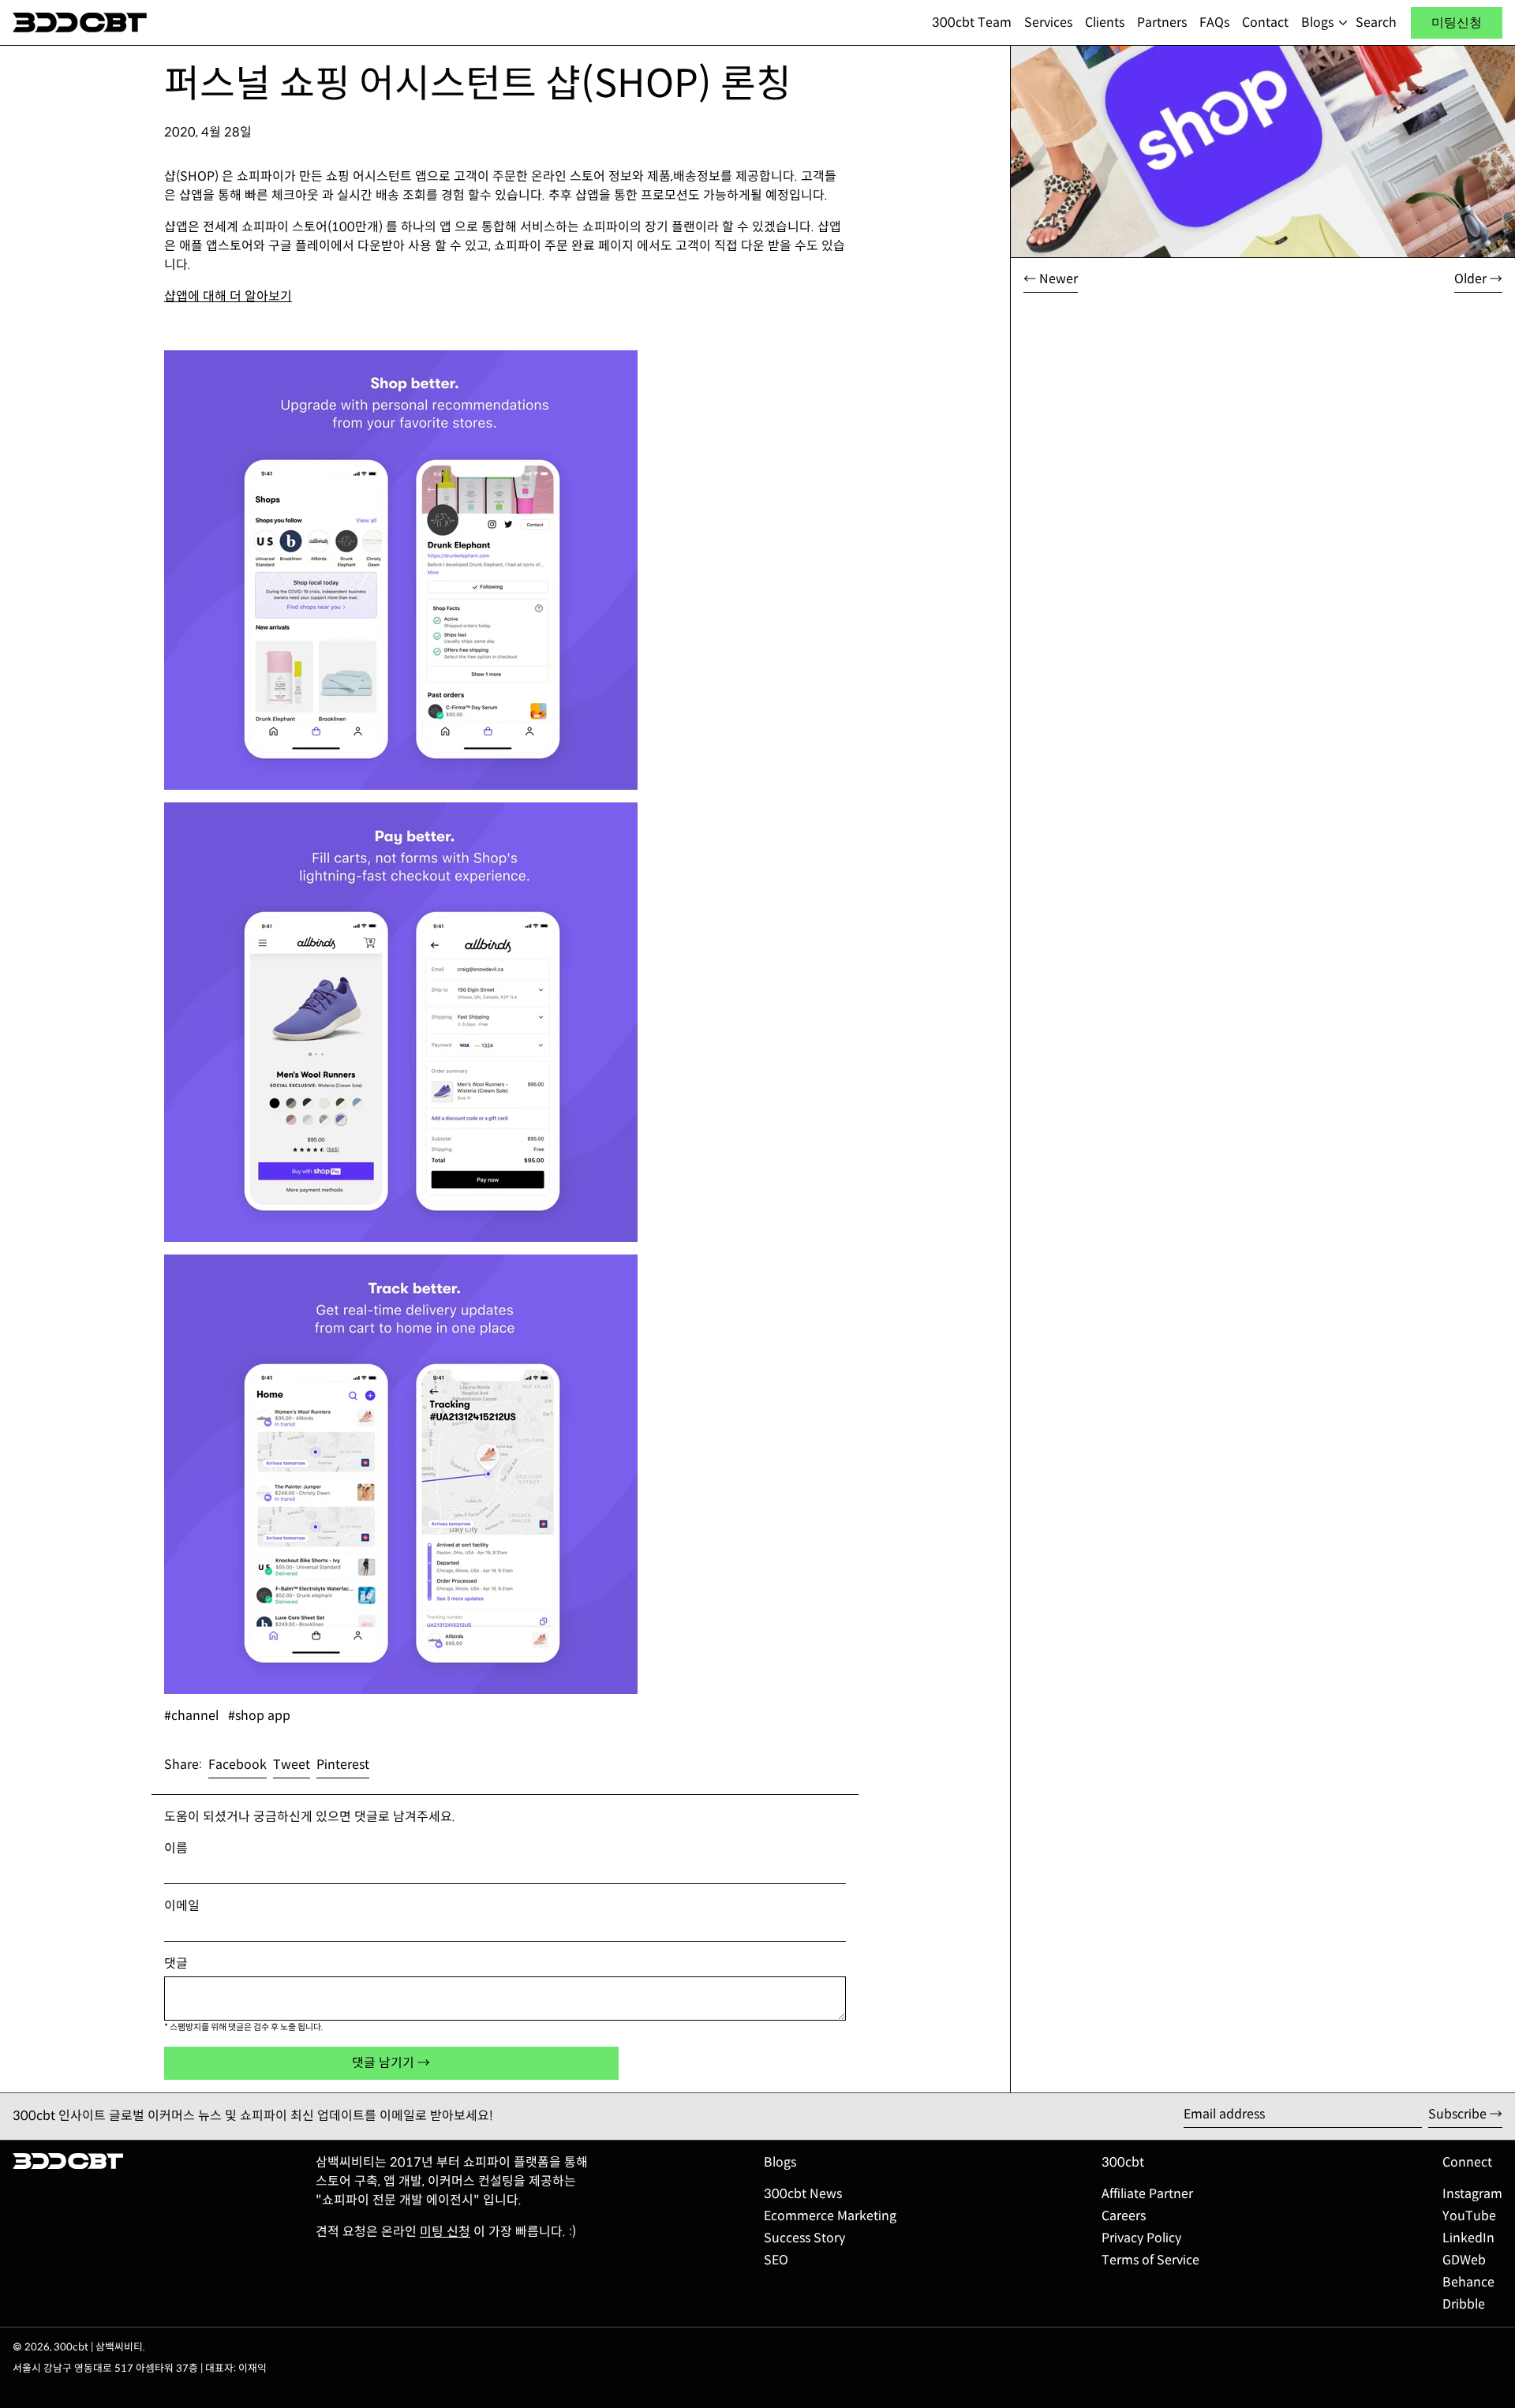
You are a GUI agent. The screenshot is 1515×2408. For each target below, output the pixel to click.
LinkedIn (1468, 2238)
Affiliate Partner (1147, 2194)
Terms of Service (1150, 2260)
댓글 (176, 1963)
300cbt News (803, 2194)
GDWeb (1464, 2260)
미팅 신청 (445, 2232)
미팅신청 (1457, 22)
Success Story (804, 2238)
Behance (1468, 2282)
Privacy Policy (1141, 2238)
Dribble (1464, 2304)
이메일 (182, 1906)
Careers (1124, 2216)
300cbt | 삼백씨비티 (98, 2347)
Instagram (1472, 2194)
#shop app (259, 1716)
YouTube (1469, 2216)
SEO (776, 2260)
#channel (191, 1716)
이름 (176, 1848)
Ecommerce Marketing (830, 2216)
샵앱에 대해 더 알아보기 (228, 296)
